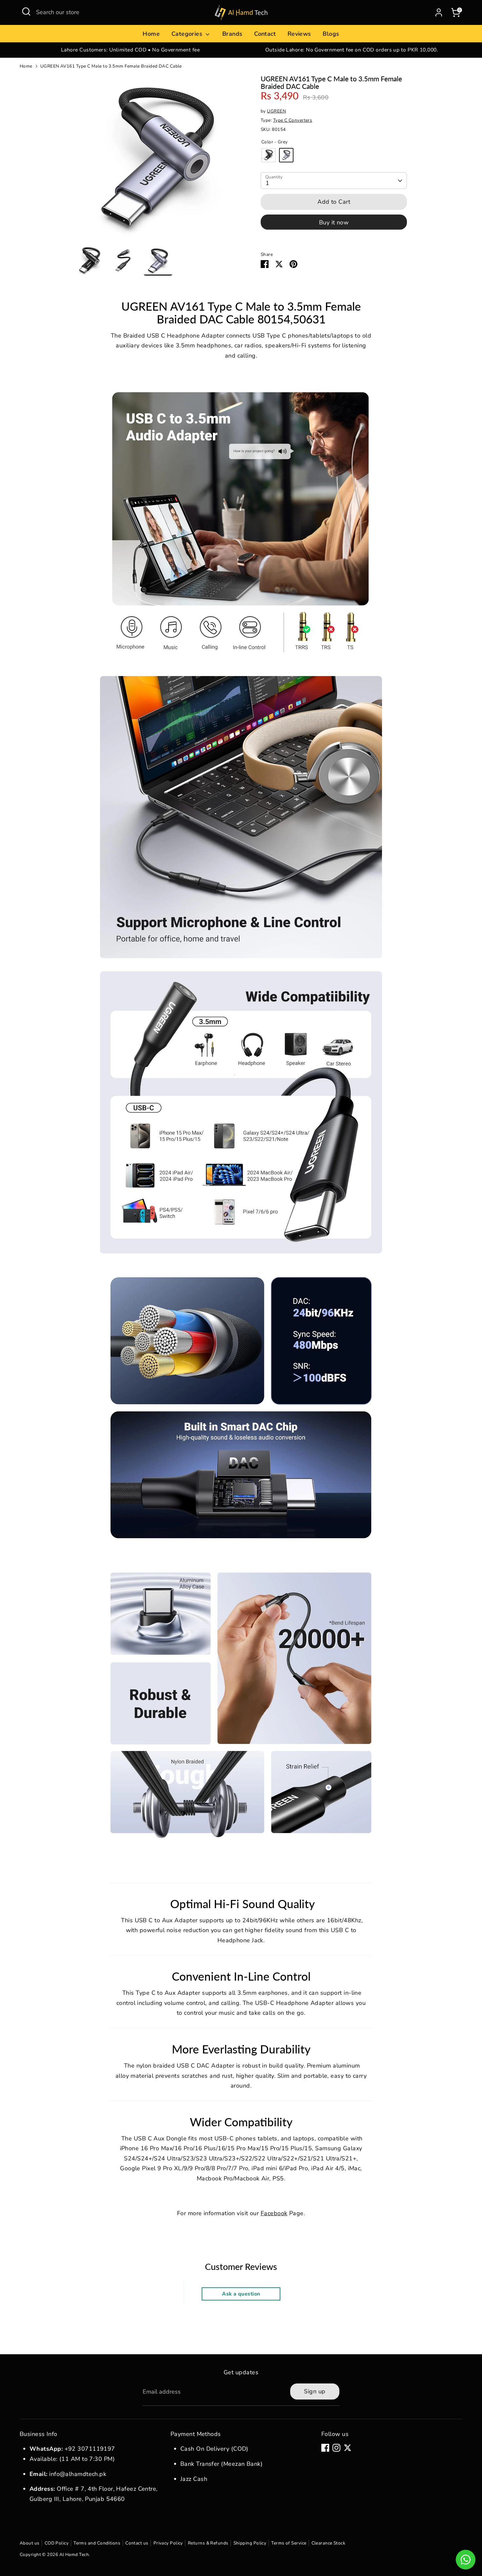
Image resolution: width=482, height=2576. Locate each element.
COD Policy (57, 2543)
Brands (232, 34)
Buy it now (334, 222)
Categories (188, 34)
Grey (286, 155)
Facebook (274, 2213)
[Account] (439, 12)
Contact (265, 34)
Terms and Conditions (97, 2543)
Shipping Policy (250, 2543)
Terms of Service (289, 2543)
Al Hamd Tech (74, 2555)
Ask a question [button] (241, 2294)
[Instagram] (336, 2448)
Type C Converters (293, 120)
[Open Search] (26, 11)
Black (269, 155)
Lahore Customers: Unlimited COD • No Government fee (130, 50)
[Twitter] (348, 2448)
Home (151, 34)
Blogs (331, 34)
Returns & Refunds (208, 2543)
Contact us (137, 2543)
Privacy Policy (168, 2543)
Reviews (299, 34)
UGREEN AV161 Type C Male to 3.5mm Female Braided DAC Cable (111, 66)
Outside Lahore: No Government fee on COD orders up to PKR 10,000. (352, 50)
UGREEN (276, 111)
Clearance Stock (329, 2543)
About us (30, 2543)
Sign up (315, 2391)
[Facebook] (325, 2448)
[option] (130, 50)
